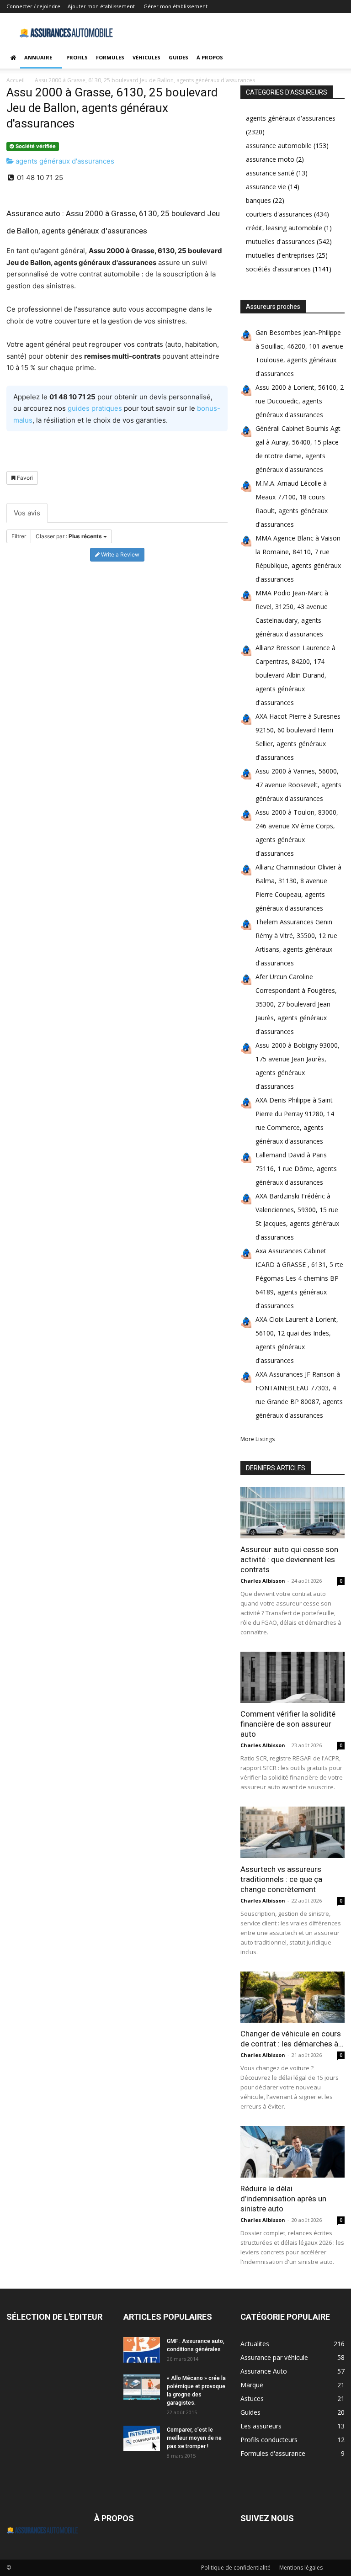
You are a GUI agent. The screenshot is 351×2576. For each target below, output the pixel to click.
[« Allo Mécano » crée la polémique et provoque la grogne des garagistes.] (142, 2387)
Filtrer (19, 536)
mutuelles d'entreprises (280, 255)
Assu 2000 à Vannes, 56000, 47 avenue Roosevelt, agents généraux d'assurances (298, 785)
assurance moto (270, 159)
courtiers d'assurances (279, 214)
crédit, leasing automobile (284, 228)
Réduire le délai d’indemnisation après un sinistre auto (283, 2199)
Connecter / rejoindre (33, 6)
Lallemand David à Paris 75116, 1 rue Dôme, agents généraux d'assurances (296, 1169)
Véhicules (146, 57)
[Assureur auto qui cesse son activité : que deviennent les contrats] (292, 1513)
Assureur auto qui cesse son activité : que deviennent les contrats (289, 1559)
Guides (178, 57)
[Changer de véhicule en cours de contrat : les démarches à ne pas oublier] (292, 1997)
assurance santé (270, 173)
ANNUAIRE (38, 57)
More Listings (258, 1439)
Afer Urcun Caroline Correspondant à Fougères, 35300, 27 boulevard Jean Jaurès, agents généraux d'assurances (296, 1004)
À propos (210, 57)
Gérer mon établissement (175, 6)
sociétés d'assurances (278, 269)
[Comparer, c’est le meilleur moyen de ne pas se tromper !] (142, 2438)
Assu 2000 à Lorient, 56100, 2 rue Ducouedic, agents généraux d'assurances (300, 401)
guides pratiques (95, 408)
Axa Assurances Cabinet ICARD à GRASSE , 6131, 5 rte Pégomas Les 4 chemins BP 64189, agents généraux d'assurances (299, 1278)
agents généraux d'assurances (64, 161)
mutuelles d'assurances (280, 241)
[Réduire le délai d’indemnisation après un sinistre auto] (292, 2152)
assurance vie (266, 187)
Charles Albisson (263, 1581)
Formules (110, 57)
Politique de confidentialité (236, 2568)
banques (258, 200)
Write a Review (120, 554)
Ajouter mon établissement (101, 6)
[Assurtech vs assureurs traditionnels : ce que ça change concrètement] (292, 1832)
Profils (77, 57)
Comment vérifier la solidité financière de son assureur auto (288, 1724)
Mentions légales (301, 2568)
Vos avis (27, 513)
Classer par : (69, 536)
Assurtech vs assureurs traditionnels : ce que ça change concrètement (281, 1879)
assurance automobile (279, 146)
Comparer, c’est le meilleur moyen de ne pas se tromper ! (194, 2438)
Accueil (16, 80)
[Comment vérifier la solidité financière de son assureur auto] (292, 1678)
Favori (24, 478)
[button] (334, 58)
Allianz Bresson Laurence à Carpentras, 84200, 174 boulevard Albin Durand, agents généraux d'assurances (295, 675)
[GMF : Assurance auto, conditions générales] (142, 2350)
